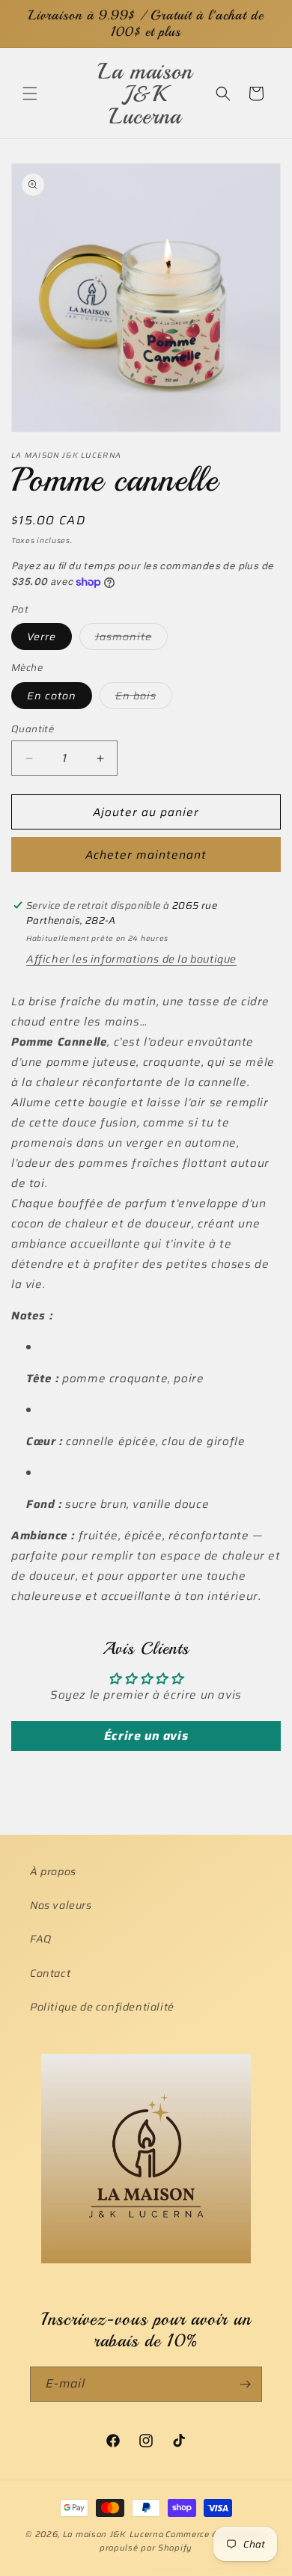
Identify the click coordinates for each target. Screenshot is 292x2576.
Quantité (33, 729)
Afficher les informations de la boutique (131, 959)
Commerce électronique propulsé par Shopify (183, 2542)
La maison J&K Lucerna (113, 2534)
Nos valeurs (61, 1905)
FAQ (41, 1939)
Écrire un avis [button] (146, 1736)
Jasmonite (131, 639)
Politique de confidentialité (102, 2007)
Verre (42, 637)
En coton (52, 696)
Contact (50, 1973)
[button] (30, 93)
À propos (53, 1871)
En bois (144, 698)
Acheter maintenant (146, 855)
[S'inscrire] (245, 2384)
